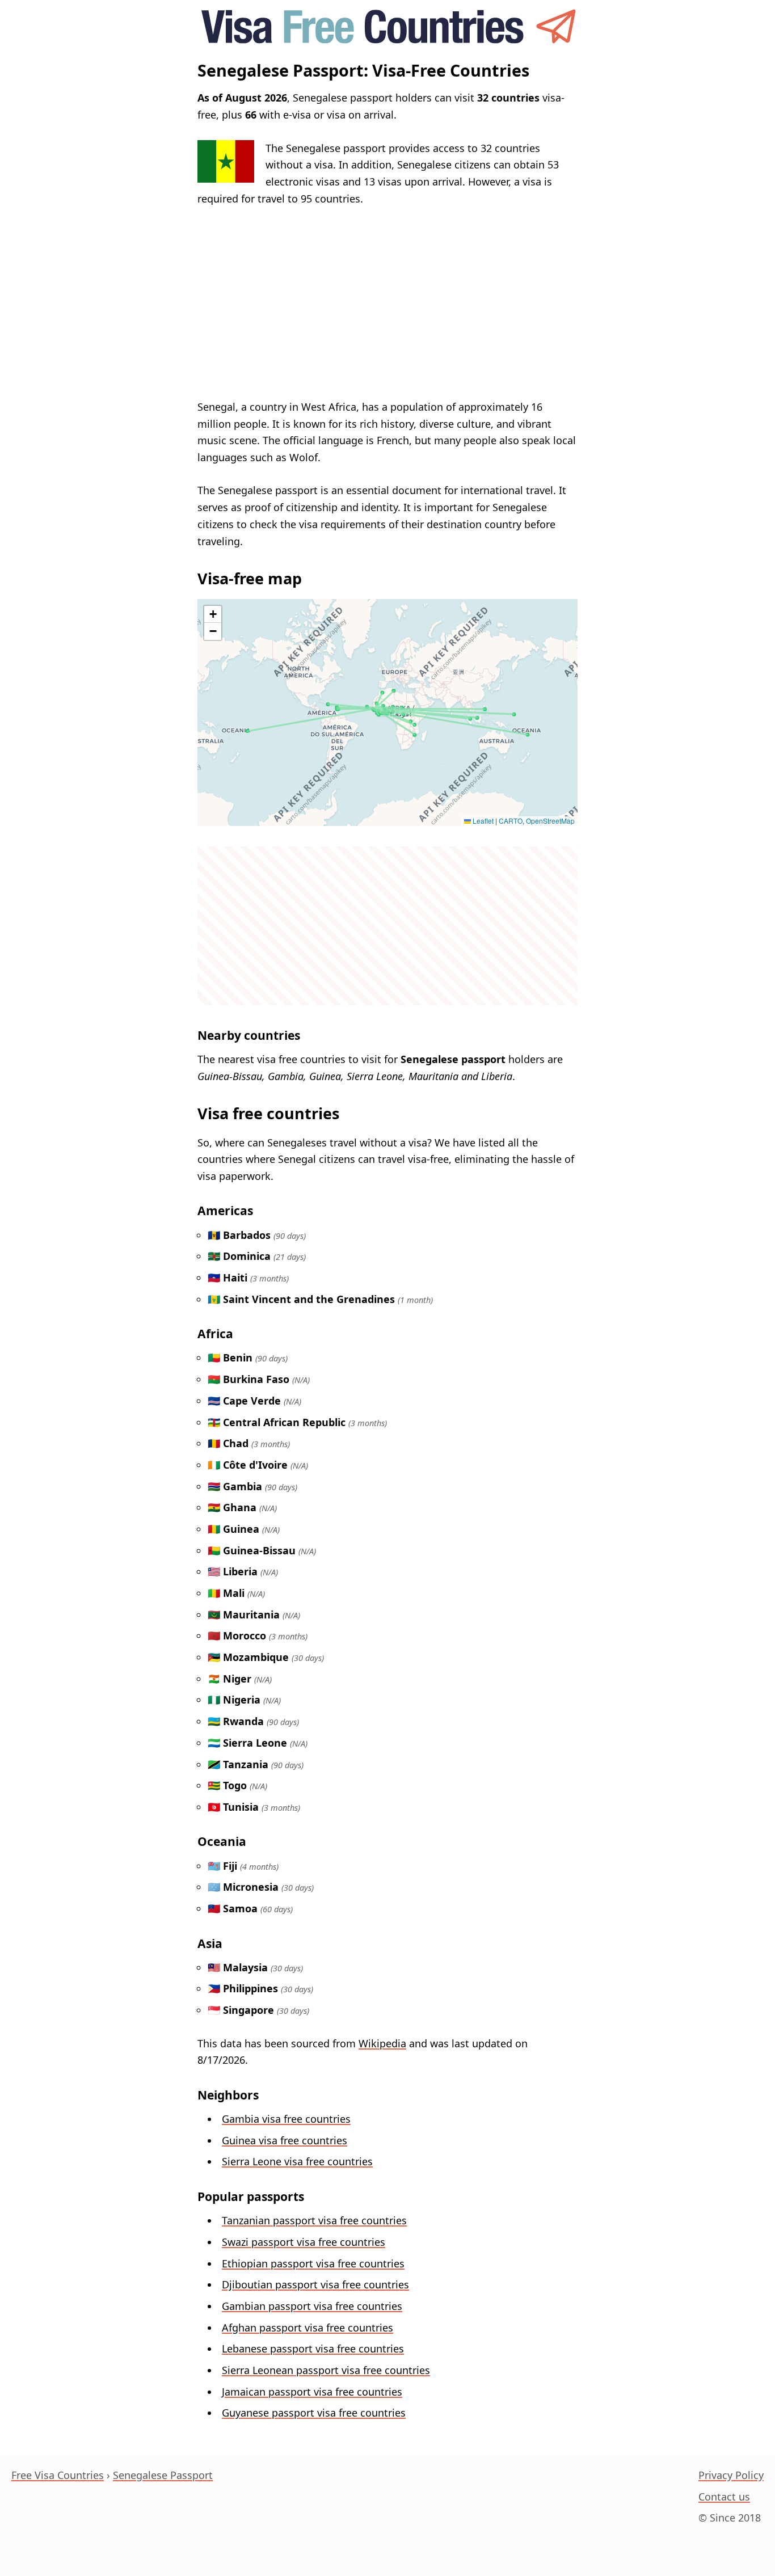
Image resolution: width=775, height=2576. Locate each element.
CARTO (511, 821)
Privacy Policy (731, 2475)
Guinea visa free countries (285, 2140)
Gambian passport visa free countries (312, 2306)
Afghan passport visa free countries (308, 2328)
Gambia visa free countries (286, 2119)
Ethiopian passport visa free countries (313, 2263)
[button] (213, 614)
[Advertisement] (387, 303)
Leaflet (482, 821)
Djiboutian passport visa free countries (315, 2284)
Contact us (724, 2497)
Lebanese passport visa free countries (313, 2349)
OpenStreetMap (550, 821)
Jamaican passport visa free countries (312, 2392)
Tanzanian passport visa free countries (314, 2220)
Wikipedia (382, 2043)
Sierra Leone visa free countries (297, 2161)
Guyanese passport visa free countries (314, 2413)
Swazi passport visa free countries (304, 2242)
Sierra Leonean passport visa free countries (326, 2370)
